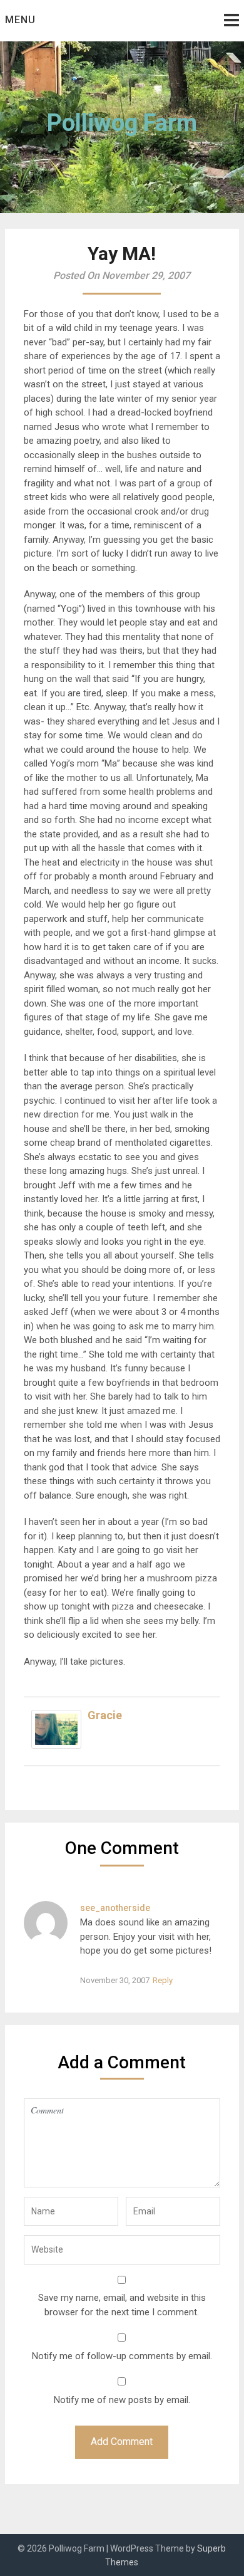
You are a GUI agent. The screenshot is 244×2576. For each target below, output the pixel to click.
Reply (163, 1980)
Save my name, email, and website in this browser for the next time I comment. (122, 2305)
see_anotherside (115, 1908)
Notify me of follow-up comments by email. (122, 2356)
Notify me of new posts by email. (122, 2400)
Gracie (105, 1715)
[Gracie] (56, 1746)
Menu (20, 20)
